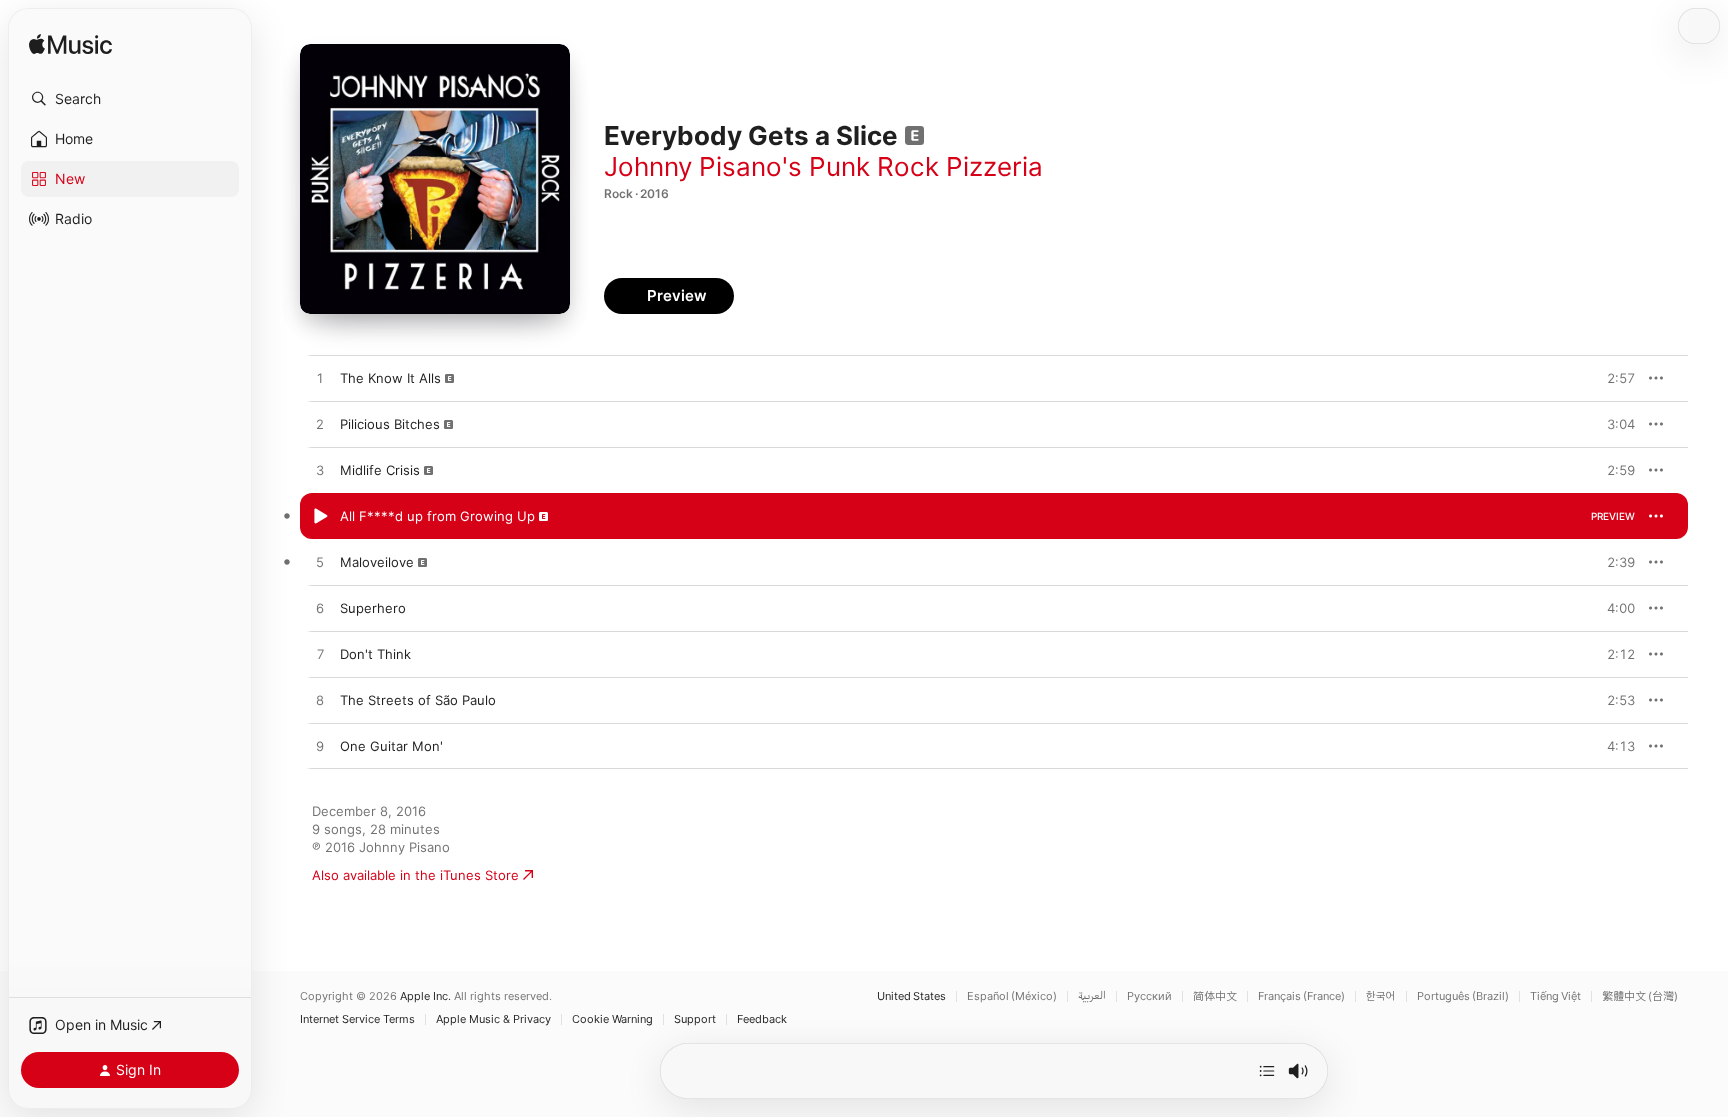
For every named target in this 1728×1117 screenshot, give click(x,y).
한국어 (1381, 996)
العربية (1092, 996)
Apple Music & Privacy (493, 1019)
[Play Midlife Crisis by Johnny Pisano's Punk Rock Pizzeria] (320, 471)
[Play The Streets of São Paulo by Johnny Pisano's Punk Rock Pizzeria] (320, 701)
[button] (130, 99)
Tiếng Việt (1555, 996)
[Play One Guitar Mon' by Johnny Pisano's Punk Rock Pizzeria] (320, 747)
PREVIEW (1613, 378)
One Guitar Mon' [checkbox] (391, 746)
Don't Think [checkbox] (375, 654)
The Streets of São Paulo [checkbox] (418, 700)
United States (911, 996)
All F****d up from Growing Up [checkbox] (437, 516)
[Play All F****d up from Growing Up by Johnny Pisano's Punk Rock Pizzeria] (320, 517)
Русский (1149, 996)
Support (695, 1019)
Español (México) (1012, 996)
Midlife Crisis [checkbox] (380, 470)
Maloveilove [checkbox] (377, 562)
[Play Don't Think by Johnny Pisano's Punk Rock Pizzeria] (320, 655)
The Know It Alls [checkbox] (390, 378)
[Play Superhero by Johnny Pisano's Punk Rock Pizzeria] (320, 609)
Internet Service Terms (357, 1019)
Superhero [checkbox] (373, 608)
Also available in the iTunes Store (415, 875)
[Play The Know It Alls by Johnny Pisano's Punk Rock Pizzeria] (320, 379)
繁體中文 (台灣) (1640, 996)
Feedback (762, 1019)
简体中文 (1215, 996)
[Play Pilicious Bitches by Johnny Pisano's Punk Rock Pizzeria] (320, 425)
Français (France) (1301, 996)
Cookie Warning (612, 1019)
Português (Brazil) (1463, 996)
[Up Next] (1267, 1071)
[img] (70, 45)
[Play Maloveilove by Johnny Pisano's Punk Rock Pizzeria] (320, 563)
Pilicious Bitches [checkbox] (390, 424)
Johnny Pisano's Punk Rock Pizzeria (823, 166)
